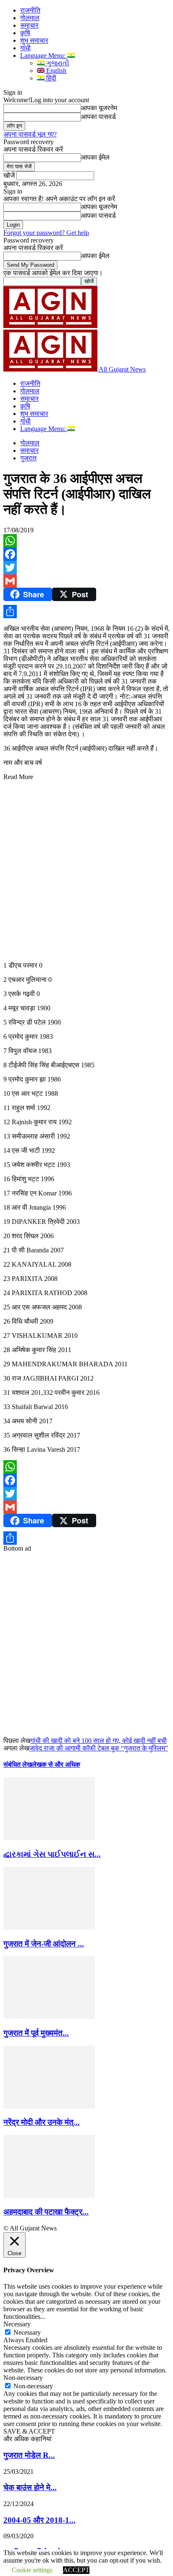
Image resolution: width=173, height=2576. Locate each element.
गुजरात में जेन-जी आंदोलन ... (44, 1944)
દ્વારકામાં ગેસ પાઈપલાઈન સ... (52, 1854)
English (55, 71)
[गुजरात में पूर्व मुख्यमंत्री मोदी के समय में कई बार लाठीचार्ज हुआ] (49, 2017)
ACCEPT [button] (76, 2570)
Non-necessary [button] (23, 2378)
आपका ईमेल (95, 157)
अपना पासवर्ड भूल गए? (30, 134)
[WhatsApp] (86, 541)
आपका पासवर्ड (98, 117)
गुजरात (28, 458)
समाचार (29, 25)
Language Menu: (44, 55)
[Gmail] (86, 581)
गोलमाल (30, 18)
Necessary (27, 2332)
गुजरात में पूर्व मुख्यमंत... (36, 2033)
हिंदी (50, 78)
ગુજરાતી (57, 63)
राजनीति (30, 10)
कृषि (25, 33)
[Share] (86, 612)
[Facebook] (86, 554)
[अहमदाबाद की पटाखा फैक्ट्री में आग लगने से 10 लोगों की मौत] (49, 2195)
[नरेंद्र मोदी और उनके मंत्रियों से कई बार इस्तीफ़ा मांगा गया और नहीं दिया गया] (49, 2106)
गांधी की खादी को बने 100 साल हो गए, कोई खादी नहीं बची (98, 1741)
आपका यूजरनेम (99, 108)
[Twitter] (86, 568)
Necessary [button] (17, 2324)
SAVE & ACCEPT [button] (29, 2431)
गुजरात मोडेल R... (29, 2455)
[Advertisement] (86, 867)
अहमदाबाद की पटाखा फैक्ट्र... (46, 2212)
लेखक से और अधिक (56, 1764)
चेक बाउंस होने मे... (30, 2487)
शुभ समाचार (34, 40)
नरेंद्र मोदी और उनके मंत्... (42, 2122)
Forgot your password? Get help (46, 233)
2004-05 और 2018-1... (39, 2520)
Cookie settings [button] (32, 2570)
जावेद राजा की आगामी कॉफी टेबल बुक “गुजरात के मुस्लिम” (98, 1748)
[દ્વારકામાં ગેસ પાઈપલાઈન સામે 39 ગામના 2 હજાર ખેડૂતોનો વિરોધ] (49, 1838)
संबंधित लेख (18, 1764)
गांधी (25, 48)
